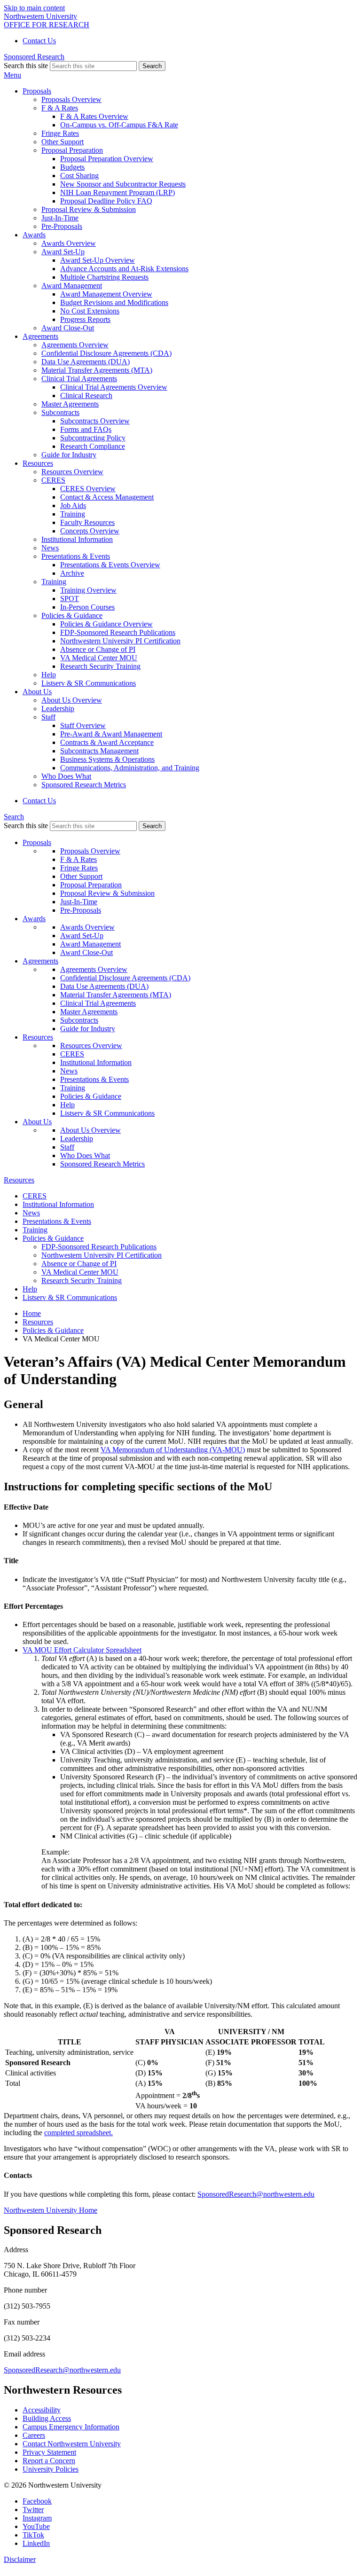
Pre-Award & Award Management (111, 734)
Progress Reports (85, 319)
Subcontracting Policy (93, 438)
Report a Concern (49, 2461)
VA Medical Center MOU (99, 658)
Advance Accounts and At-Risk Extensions (124, 269)
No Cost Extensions (90, 311)
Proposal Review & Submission (89, 209)
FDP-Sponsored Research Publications (118, 632)
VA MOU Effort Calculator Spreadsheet (82, 1650)
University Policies (51, 2469)
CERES (72, 1054)
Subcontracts (79, 1020)
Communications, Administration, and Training (130, 768)
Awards (34, 919)
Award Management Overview (106, 294)
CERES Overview (88, 489)
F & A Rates (78, 859)
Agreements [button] (40, 336)
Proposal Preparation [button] (72, 150)
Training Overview (88, 590)
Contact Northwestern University (72, 2444)
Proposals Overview (71, 99)
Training (73, 514)
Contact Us (39, 41)
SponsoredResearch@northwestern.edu (256, 2194)
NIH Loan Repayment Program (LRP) (118, 192)
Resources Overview (72, 472)
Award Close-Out (68, 328)
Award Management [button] (72, 286)
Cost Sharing (79, 176)
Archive (72, 573)
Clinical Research (86, 395)
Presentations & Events (94, 1079)
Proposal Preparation (91, 885)
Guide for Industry (69, 455)
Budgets (72, 167)
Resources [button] (38, 463)
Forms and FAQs (86, 429)
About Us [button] (37, 692)
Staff (67, 1147)
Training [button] (54, 582)
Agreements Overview (75, 345)
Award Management (90, 944)
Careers (34, 2435)
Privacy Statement (49, 2452)
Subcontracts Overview (95, 421)
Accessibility (42, 2410)
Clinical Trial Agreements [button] (79, 379)
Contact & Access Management (107, 497)
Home (32, 1313)
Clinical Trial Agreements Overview (114, 387)
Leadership (58, 709)
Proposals (37, 842)
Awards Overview (69, 243)
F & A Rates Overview (94, 116)
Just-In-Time (60, 218)
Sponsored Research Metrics (84, 785)
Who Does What (66, 776)
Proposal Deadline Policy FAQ (106, 201)
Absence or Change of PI (98, 649)
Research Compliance (93, 446)
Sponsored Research (34, 57)
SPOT (70, 599)
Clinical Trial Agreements (98, 1003)
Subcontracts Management (99, 751)
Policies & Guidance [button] (72, 615)
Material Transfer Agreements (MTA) (97, 370)
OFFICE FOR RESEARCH (47, 25)
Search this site (26, 66)
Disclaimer (20, 2559)
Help (49, 675)
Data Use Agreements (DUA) (86, 362)
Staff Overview (83, 725)
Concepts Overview (90, 531)
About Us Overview (72, 700)
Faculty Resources (87, 522)
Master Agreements (70, 404)
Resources (38, 1037)
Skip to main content (34, 8)
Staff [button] (48, 717)
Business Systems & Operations (107, 759)
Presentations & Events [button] (76, 556)
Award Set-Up (82, 936)
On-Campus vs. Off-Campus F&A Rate (119, 125)
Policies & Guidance (91, 1096)
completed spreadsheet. (78, 2133)
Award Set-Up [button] (63, 252)
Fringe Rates (60, 133)
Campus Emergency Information (71, 2427)
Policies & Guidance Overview (106, 624)
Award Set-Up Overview (98, 260)
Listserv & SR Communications (89, 683)
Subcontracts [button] (60, 412)
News (50, 548)
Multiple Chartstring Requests (104, 277)
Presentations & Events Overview (110, 565)
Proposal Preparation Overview (107, 159)
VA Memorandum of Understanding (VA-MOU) (173, 1450)
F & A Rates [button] (60, 108)
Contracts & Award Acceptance (107, 742)
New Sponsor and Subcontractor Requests (123, 184)
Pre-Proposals (62, 226)
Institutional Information (77, 539)
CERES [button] (53, 480)
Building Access (47, 2418)
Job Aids (73, 505)
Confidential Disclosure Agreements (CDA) (106, 353)
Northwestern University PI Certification (120, 641)
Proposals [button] (37, 91)
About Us (37, 1122)
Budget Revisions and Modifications (114, 302)
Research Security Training (100, 666)
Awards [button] (34, 235)
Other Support (63, 142)
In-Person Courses (87, 607)
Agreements (40, 961)
